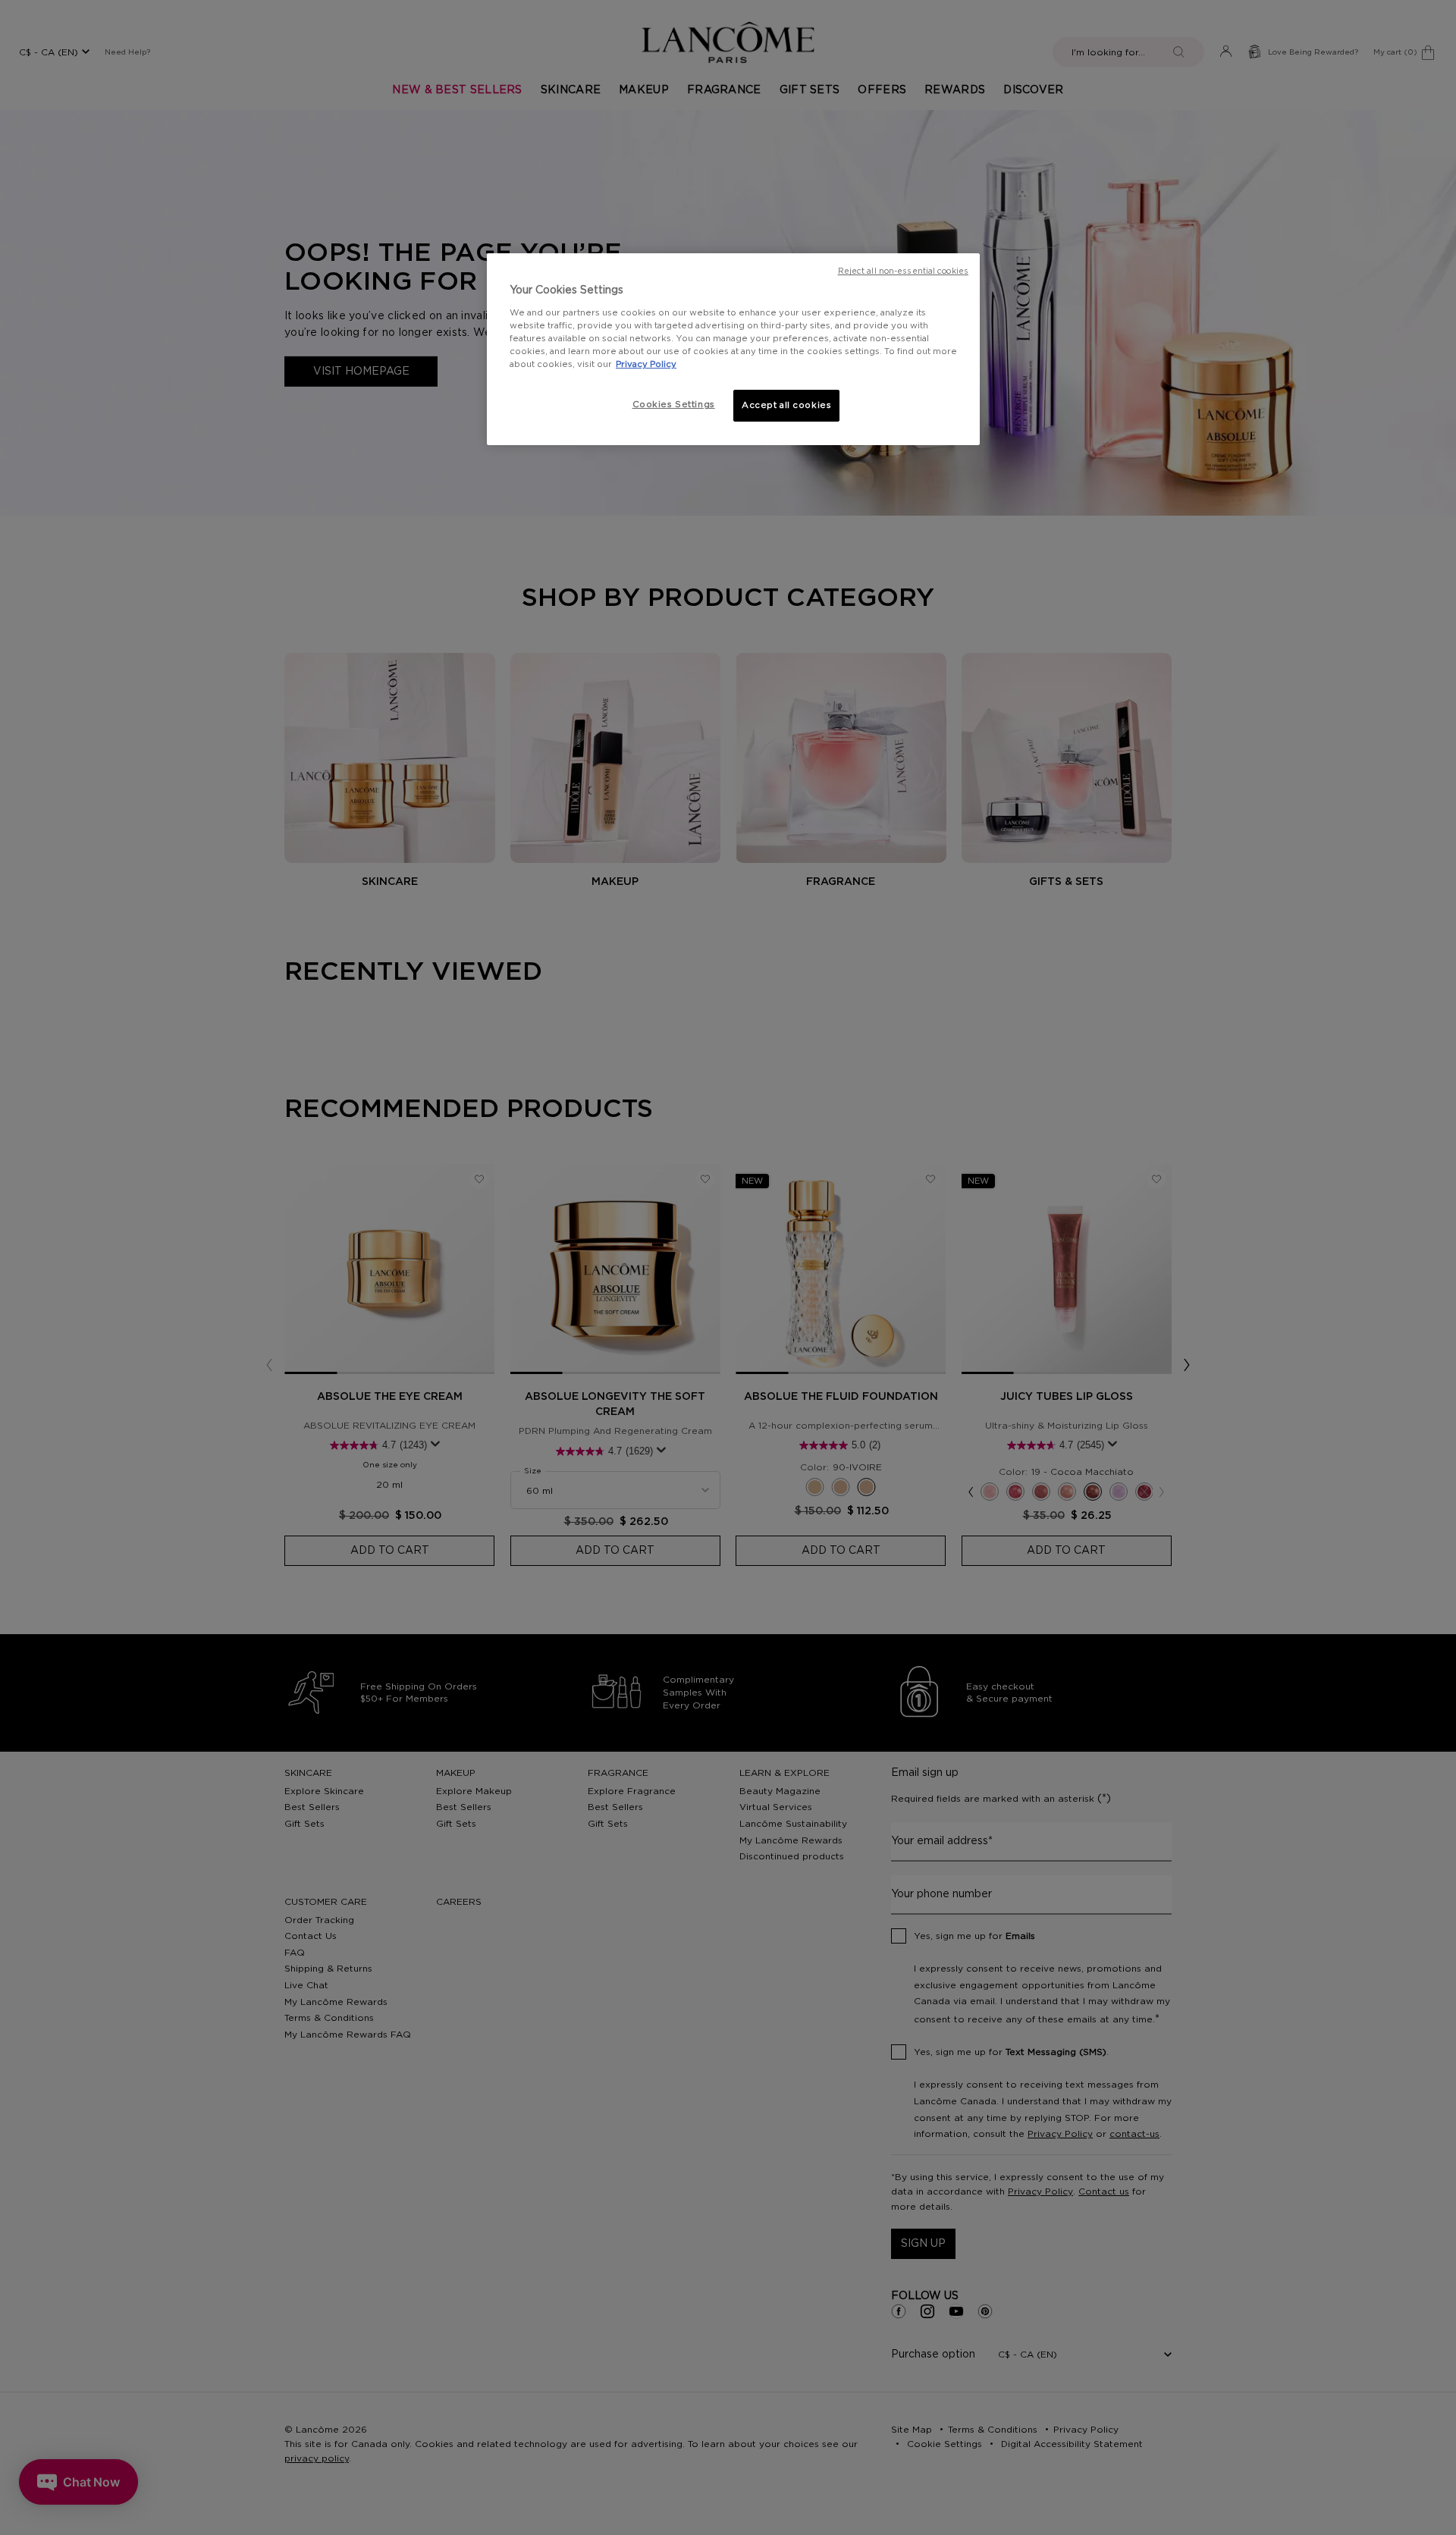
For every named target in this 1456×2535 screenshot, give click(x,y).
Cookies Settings (674, 405)
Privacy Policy (646, 364)
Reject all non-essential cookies (903, 271)
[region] (733, 349)
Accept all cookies (786, 405)
